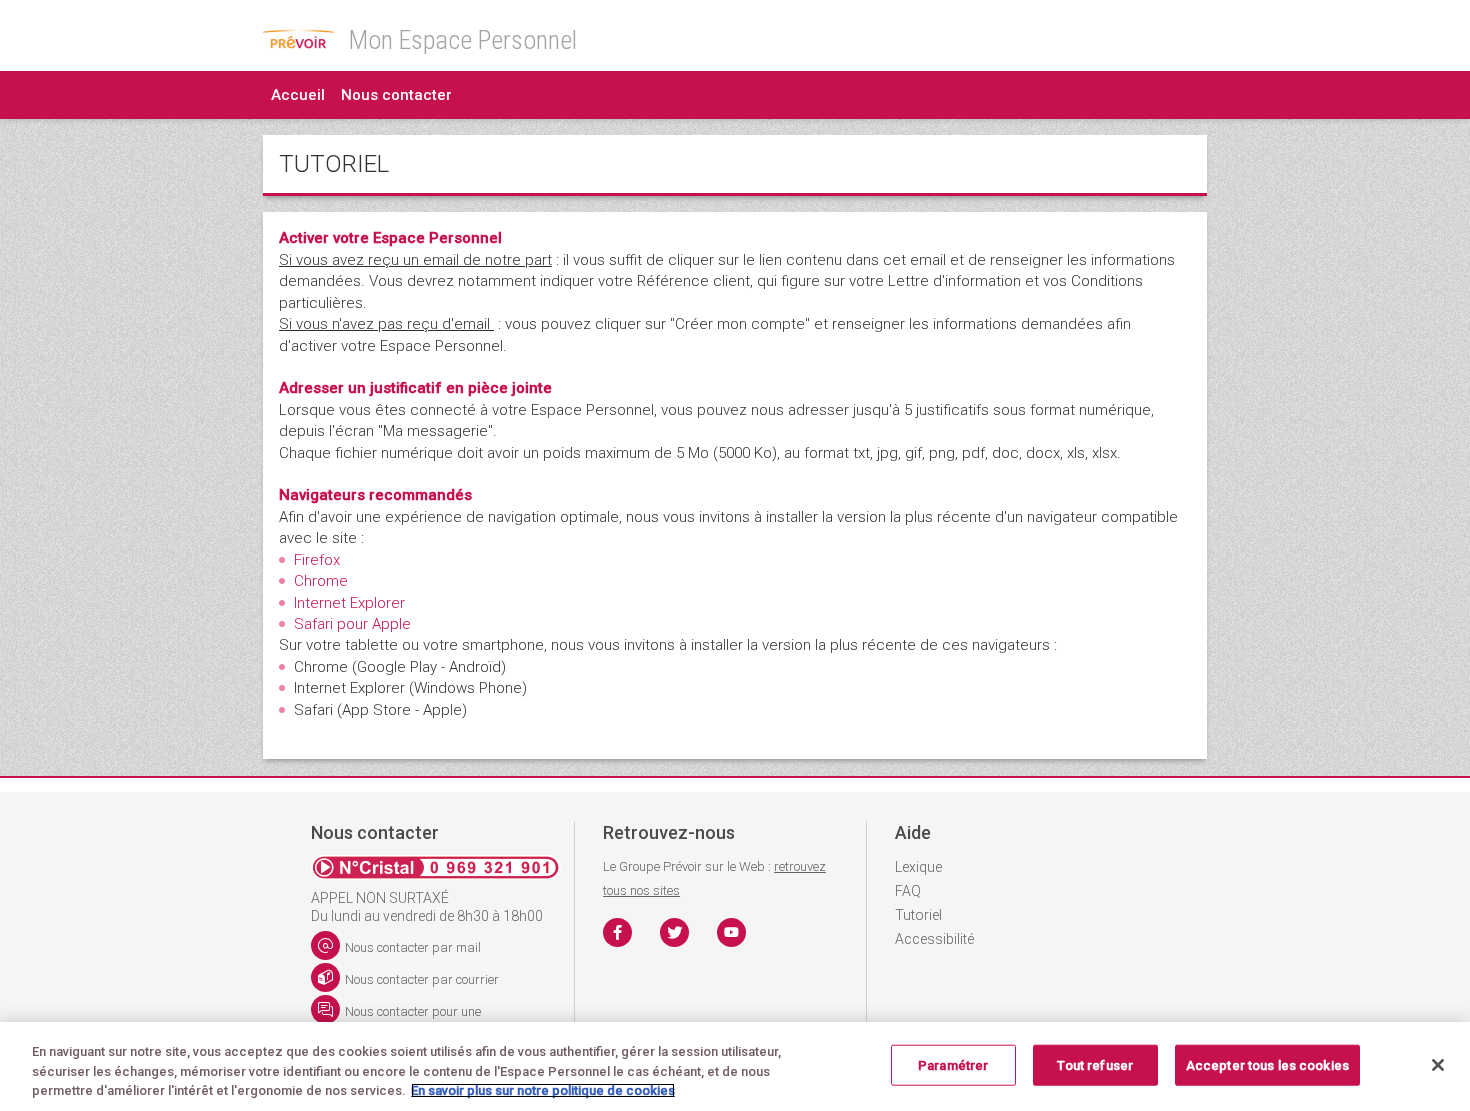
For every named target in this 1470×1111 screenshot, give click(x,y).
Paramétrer (953, 1064)
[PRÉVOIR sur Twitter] (674, 932)
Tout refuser (1095, 1064)
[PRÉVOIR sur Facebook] (617, 932)
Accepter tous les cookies (1267, 1064)
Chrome (321, 581)
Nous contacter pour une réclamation (396, 1015)
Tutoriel (918, 915)
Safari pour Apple (352, 624)
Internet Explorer (349, 603)
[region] (735, 1066)
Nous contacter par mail (413, 947)
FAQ (908, 891)
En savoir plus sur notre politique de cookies (543, 1090)
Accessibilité (934, 939)
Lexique (918, 867)
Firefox (317, 560)
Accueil (298, 95)
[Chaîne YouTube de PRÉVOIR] (731, 932)
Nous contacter (396, 95)
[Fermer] (1438, 1065)
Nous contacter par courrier (422, 979)
